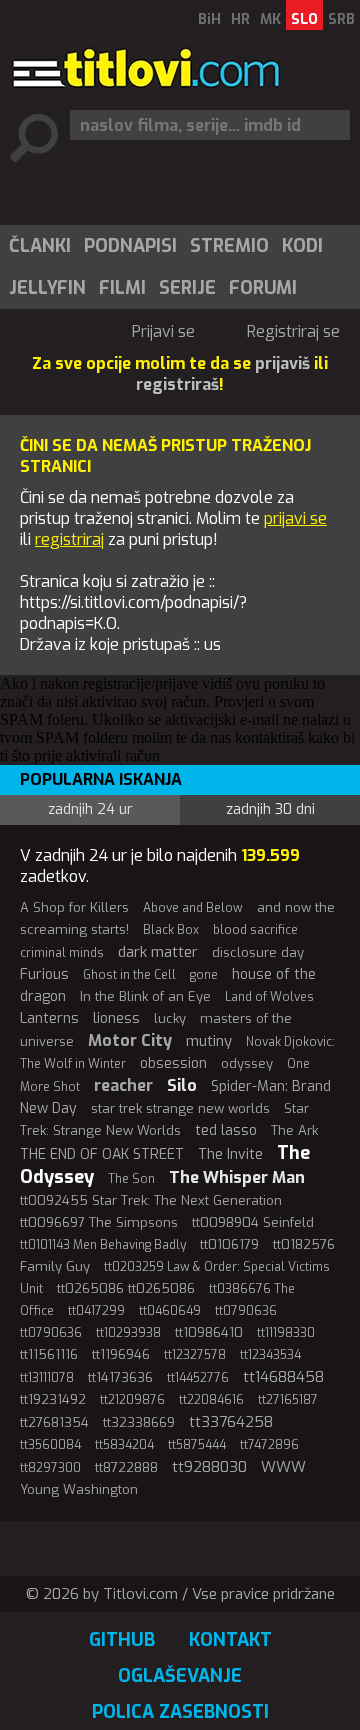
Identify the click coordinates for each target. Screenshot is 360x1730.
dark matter (158, 952)
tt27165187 (288, 1400)
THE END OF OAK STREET (102, 1154)
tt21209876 (132, 1400)
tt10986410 (209, 1332)
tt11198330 (286, 1333)
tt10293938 (128, 1333)
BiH (209, 19)
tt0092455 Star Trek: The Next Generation (151, 1200)
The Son (131, 1179)
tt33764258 (231, 1422)
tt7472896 (269, 1445)
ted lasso (226, 1130)
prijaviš (282, 363)
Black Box (171, 930)
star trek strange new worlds (180, 1108)
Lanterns (49, 1018)
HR (240, 19)
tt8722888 (126, 1467)
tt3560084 (50, 1445)
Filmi (122, 288)
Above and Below (193, 908)
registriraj (69, 539)
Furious (44, 974)
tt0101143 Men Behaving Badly (103, 1245)
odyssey (247, 1063)
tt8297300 (50, 1468)
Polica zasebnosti (180, 1712)
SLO (304, 19)
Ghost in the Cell (129, 975)
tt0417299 (96, 1311)
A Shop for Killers (74, 907)
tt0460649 (170, 1311)
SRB (341, 19)
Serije (187, 288)
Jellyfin (47, 288)
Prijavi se (163, 331)
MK (270, 19)
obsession (173, 1063)
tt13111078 (47, 1378)
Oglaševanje (180, 1676)
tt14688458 (283, 1377)
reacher (123, 1085)
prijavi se (295, 518)
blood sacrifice (255, 930)
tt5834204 (124, 1445)
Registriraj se (293, 331)
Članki (40, 246)
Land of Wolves (269, 997)
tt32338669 (139, 1422)
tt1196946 (121, 1354)
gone (204, 975)
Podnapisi (130, 246)
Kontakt (230, 1640)
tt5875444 (197, 1445)
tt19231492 (53, 1399)
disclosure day (258, 952)
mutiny (209, 1041)
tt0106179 (229, 1244)
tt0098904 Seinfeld (253, 1222)
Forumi (263, 288)
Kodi (302, 246)
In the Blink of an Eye (145, 996)
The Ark (294, 1130)
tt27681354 (54, 1422)
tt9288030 (209, 1467)
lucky (170, 1018)
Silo (182, 1085)
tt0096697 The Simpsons (99, 1222)
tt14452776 (198, 1378)
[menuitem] (39, 246)
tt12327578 (195, 1355)
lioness (116, 1018)
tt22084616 (211, 1400)
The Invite (230, 1154)
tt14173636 (120, 1377)
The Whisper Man (237, 1177)
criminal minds (62, 953)
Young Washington (79, 1489)
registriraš (177, 384)
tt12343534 (270, 1355)
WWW (283, 1467)
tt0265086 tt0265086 (126, 1288)
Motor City (130, 1040)
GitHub (122, 1640)
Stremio (229, 246)
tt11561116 (49, 1354)
